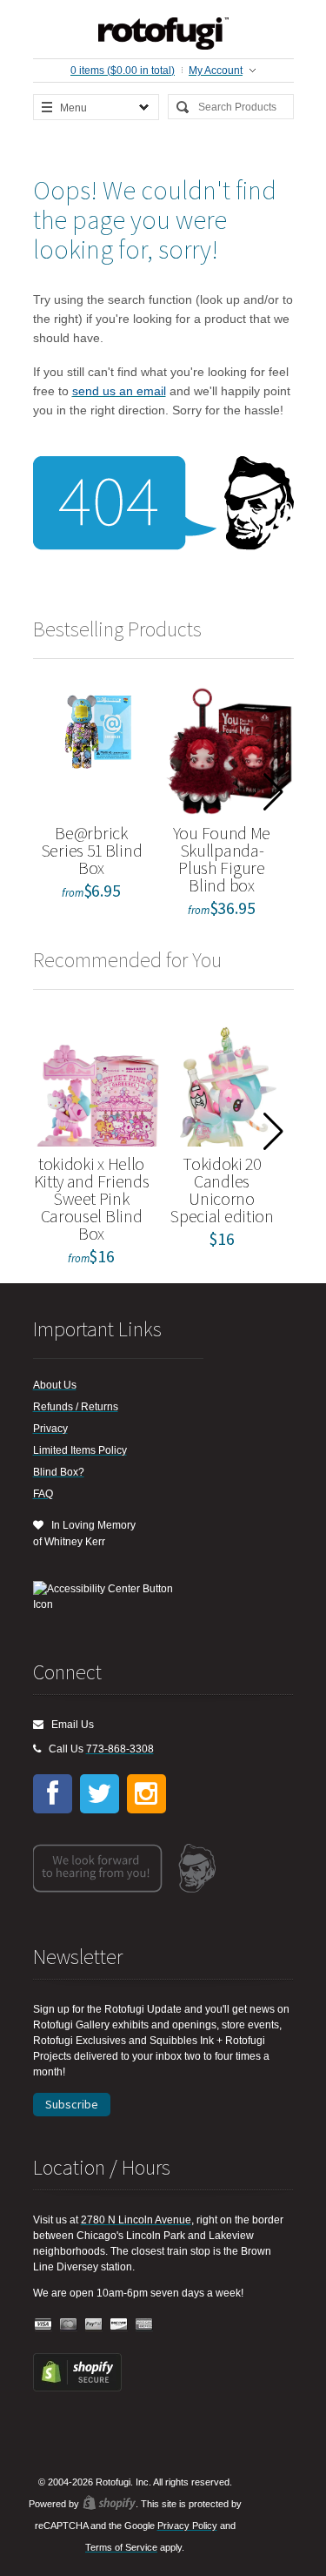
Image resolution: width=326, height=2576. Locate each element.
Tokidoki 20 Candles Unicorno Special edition (222, 1190)
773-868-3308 (120, 1749)
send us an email (119, 391)
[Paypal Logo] (94, 2325)
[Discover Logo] (119, 2325)
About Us (55, 1385)
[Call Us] (37, 1749)
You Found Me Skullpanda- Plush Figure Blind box (222, 859)
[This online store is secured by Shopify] (77, 2388)
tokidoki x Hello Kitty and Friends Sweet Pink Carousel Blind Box (92, 1198)
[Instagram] (146, 1794)
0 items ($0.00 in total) (123, 71)
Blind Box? (59, 1472)
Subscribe (72, 2104)
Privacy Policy (187, 2526)
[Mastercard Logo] (69, 2325)
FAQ (43, 1494)
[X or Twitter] (100, 1794)
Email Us (69, 1725)
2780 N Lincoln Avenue (136, 2220)
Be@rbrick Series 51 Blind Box (92, 850)
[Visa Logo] (43, 2325)
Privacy (50, 1429)
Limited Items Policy (80, 1450)
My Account (216, 71)
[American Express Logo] (144, 2325)
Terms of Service (121, 2547)
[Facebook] (53, 1794)
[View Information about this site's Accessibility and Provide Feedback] (109, 1597)
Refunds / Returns (76, 1407)
